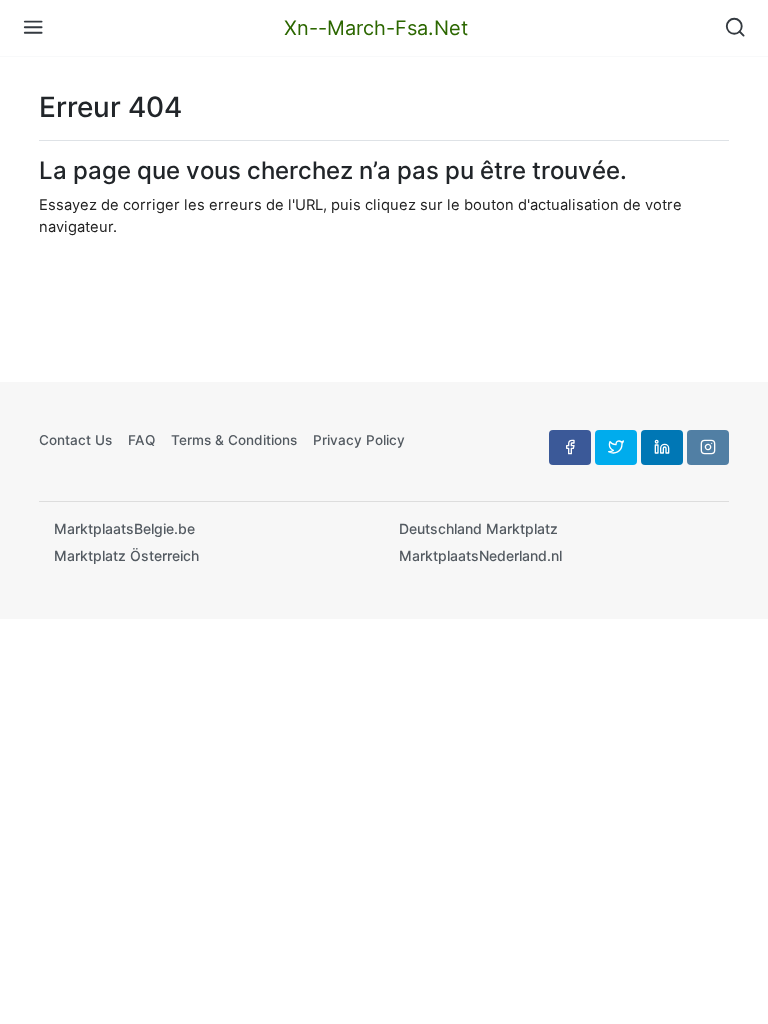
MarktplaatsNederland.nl (480, 555)
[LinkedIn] (662, 447)
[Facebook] (570, 447)
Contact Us (75, 440)
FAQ (141, 440)
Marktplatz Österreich (126, 555)
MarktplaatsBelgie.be (124, 528)
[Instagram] (708, 447)
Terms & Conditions (234, 440)
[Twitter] (616, 447)
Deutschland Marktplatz (478, 528)
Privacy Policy (359, 440)
